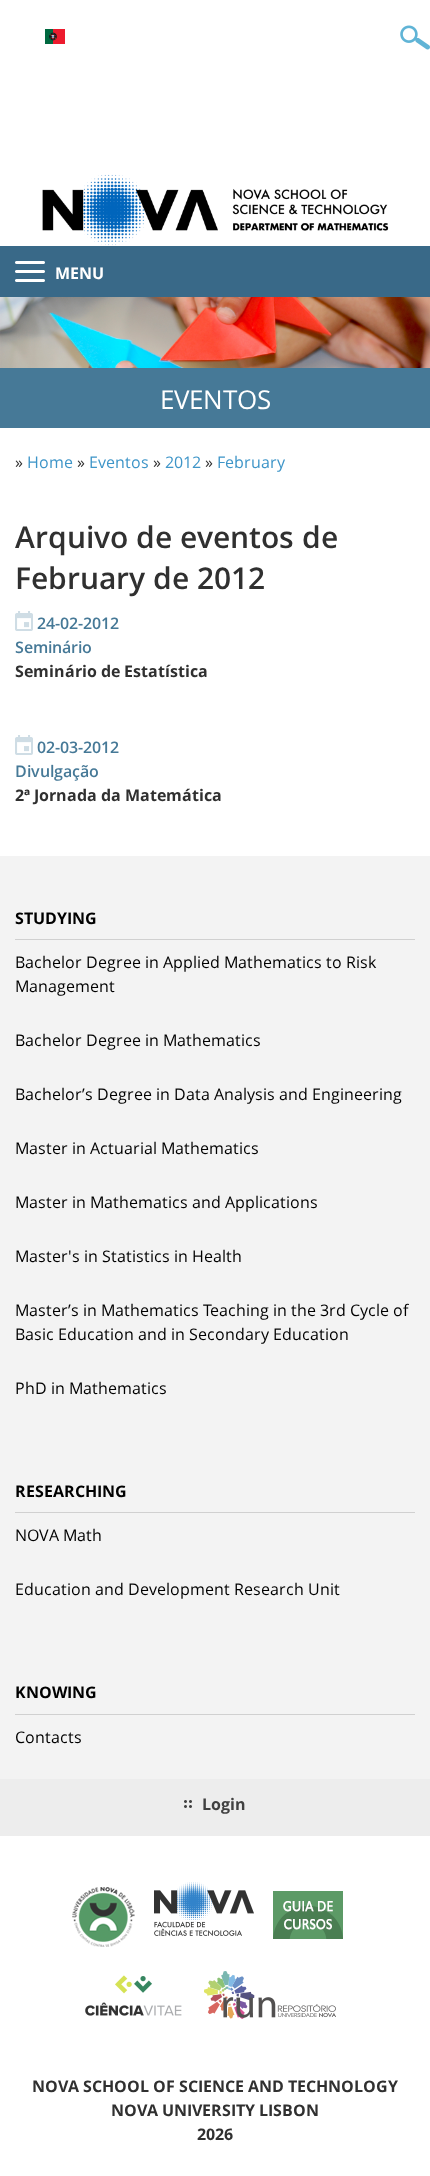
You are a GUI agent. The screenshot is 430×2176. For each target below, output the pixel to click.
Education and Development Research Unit (177, 1589)
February (251, 462)
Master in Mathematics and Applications (166, 1202)
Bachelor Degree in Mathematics (138, 1040)
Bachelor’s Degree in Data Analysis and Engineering (208, 1094)
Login (224, 1804)
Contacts (48, 1737)
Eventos (119, 462)
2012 (183, 462)
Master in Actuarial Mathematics (137, 1148)
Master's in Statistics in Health (128, 1256)
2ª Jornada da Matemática (118, 795)
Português (55, 36)
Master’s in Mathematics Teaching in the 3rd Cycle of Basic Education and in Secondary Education (211, 1322)
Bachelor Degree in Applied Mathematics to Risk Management (195, 974)
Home (50, 462)
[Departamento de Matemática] (215, 208)
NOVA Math (58, 1535)
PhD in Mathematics (91, 1388)
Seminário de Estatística (111, 671)
